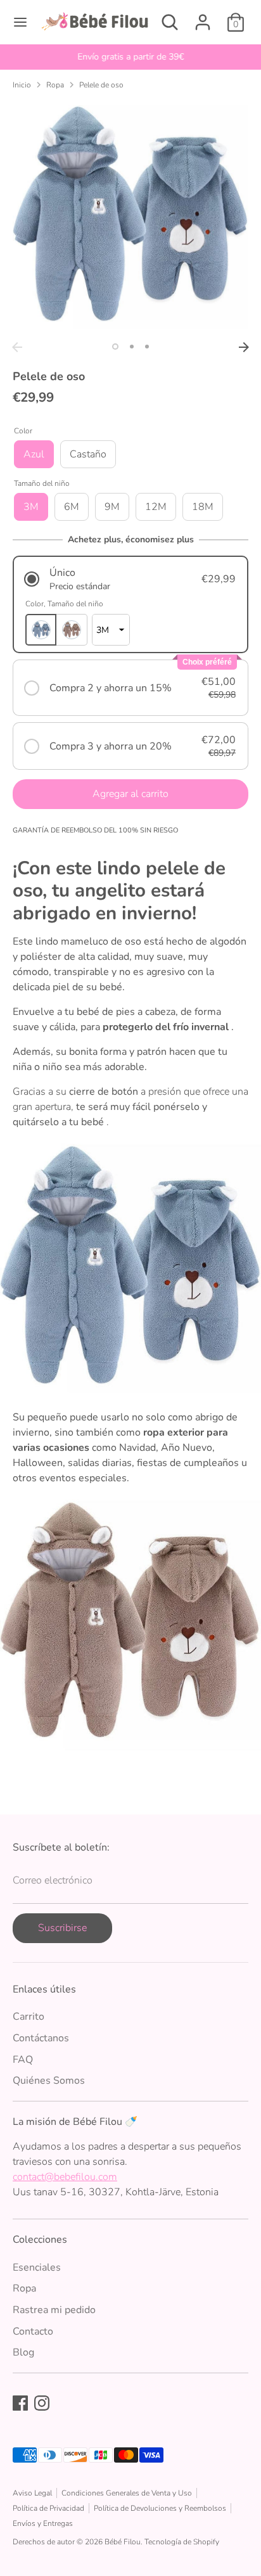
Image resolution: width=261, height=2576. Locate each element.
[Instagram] (42, 2403)
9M (112, 507)
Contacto (33, 2331)
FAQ (23, 2060)
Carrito (29, 2017)
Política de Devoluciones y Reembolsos (160, 2508)
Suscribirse (62, 1928)
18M (203, 507)
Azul (34, 454)
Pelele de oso (101, 85)
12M (156, 507)
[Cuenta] (203, 17)
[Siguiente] (244, 347)
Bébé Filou (123, 2542)
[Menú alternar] (20, 22)
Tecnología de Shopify (182, 2542)
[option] (130, 57)
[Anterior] (17, 347)
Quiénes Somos (49, 2081)
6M (72, 507)
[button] (130, 579)
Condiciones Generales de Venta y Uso (127, 2493)
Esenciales (37, 2267)
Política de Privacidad (48, 2508)
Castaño (88, 454)
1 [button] (115, 347)
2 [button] (132, 347)
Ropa (55, 85)
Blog (23, 2352)
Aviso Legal (32, 2493)
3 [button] (147, 347)
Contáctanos (41, 2038)
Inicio (22, 85)
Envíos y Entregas (43, 2523)
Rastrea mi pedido (54, 2310)
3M (31, 507)
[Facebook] (20, 2403)
